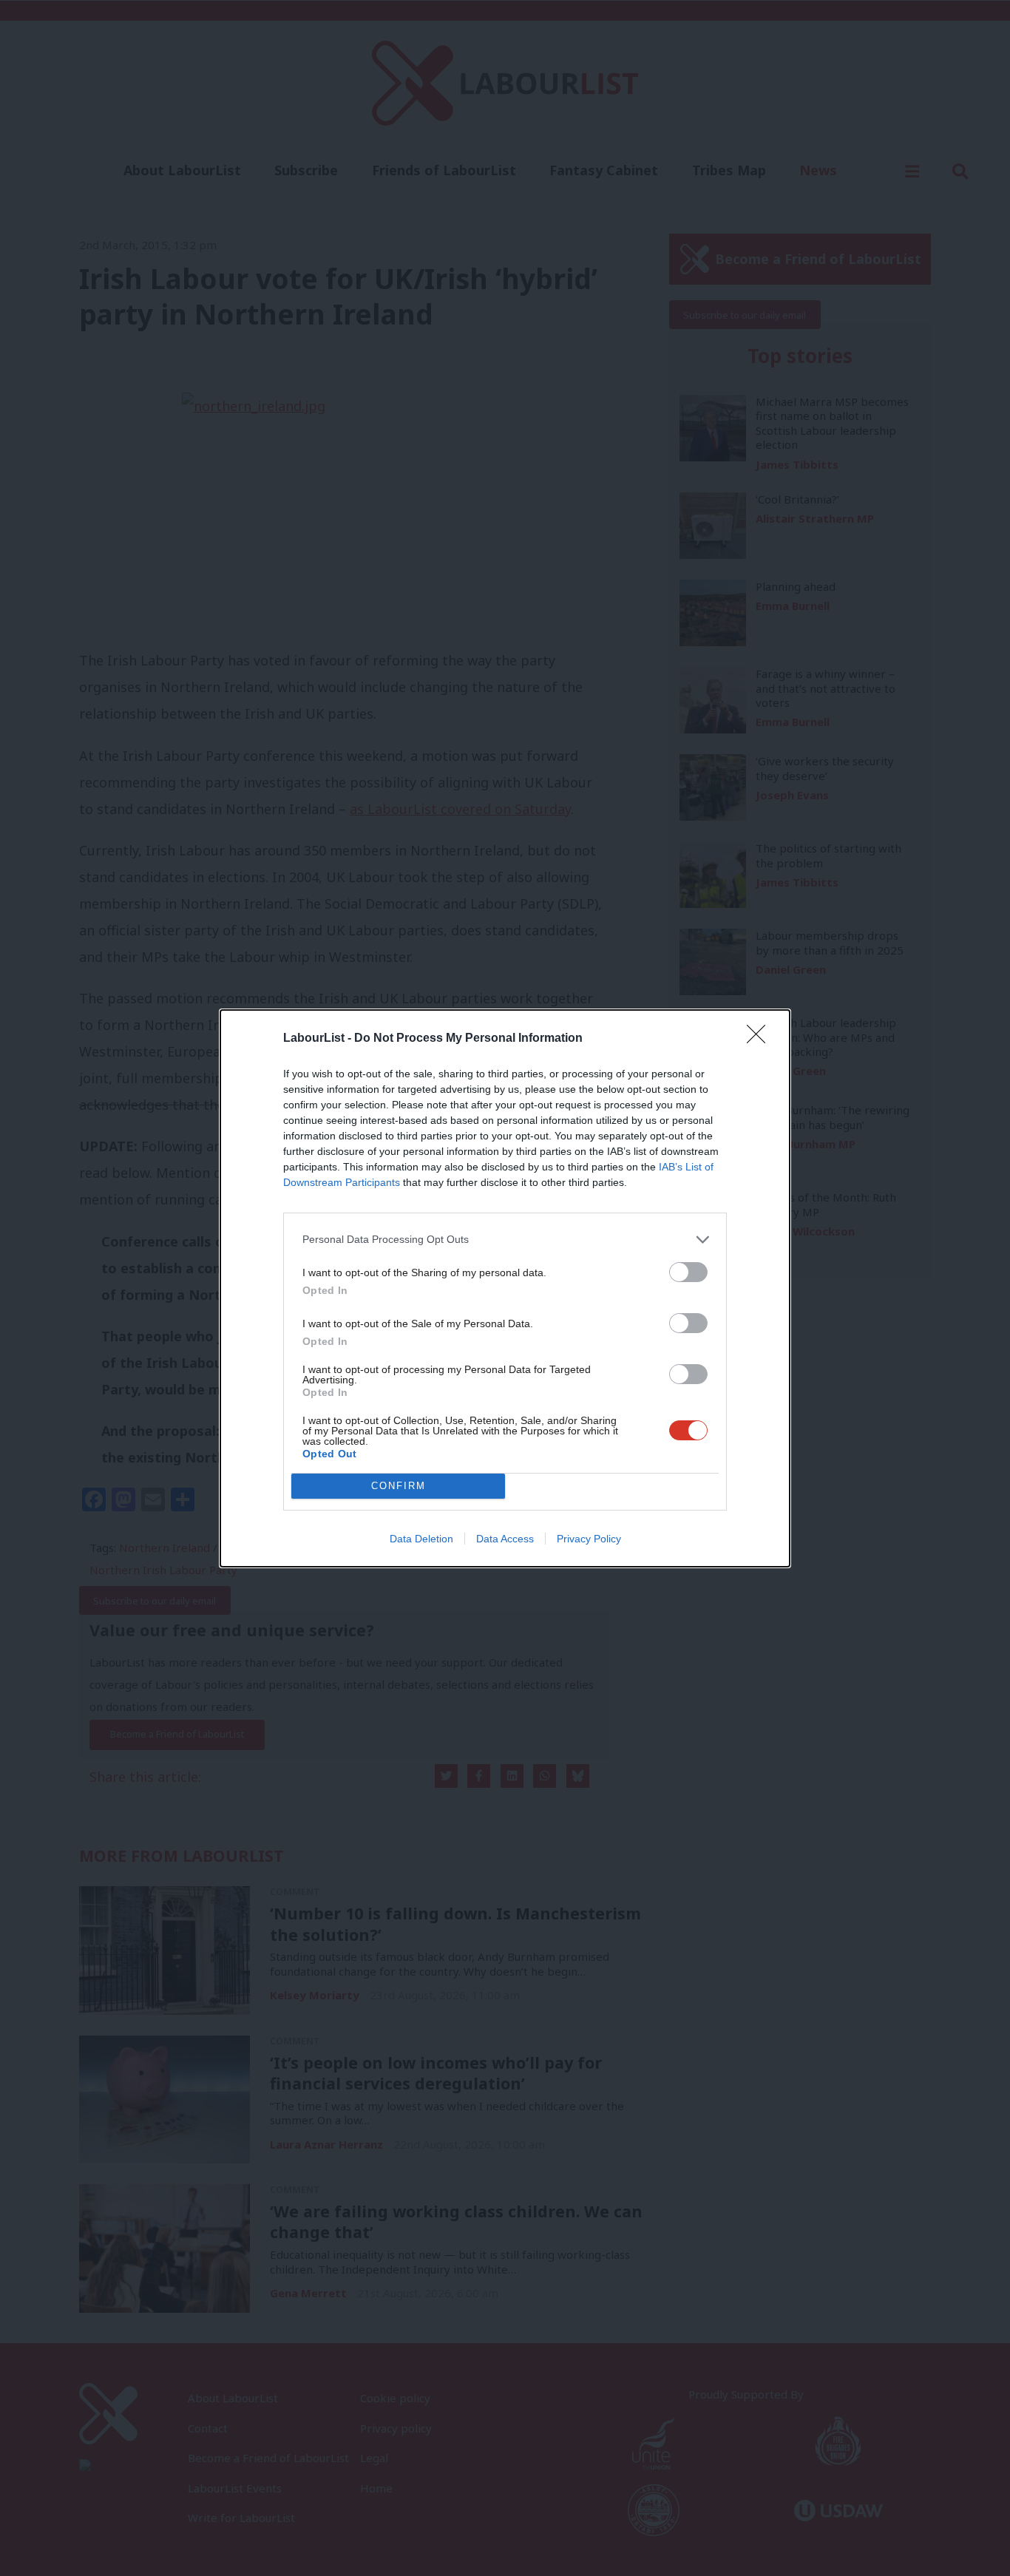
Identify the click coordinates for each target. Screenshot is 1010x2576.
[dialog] (505, 1288)
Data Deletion (421, 1539)
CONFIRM (399, 1486)
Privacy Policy (589, 1539)
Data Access (505, 1539)
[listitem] (505, 1240)
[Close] (761, 1039)
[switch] (688, 1272)
